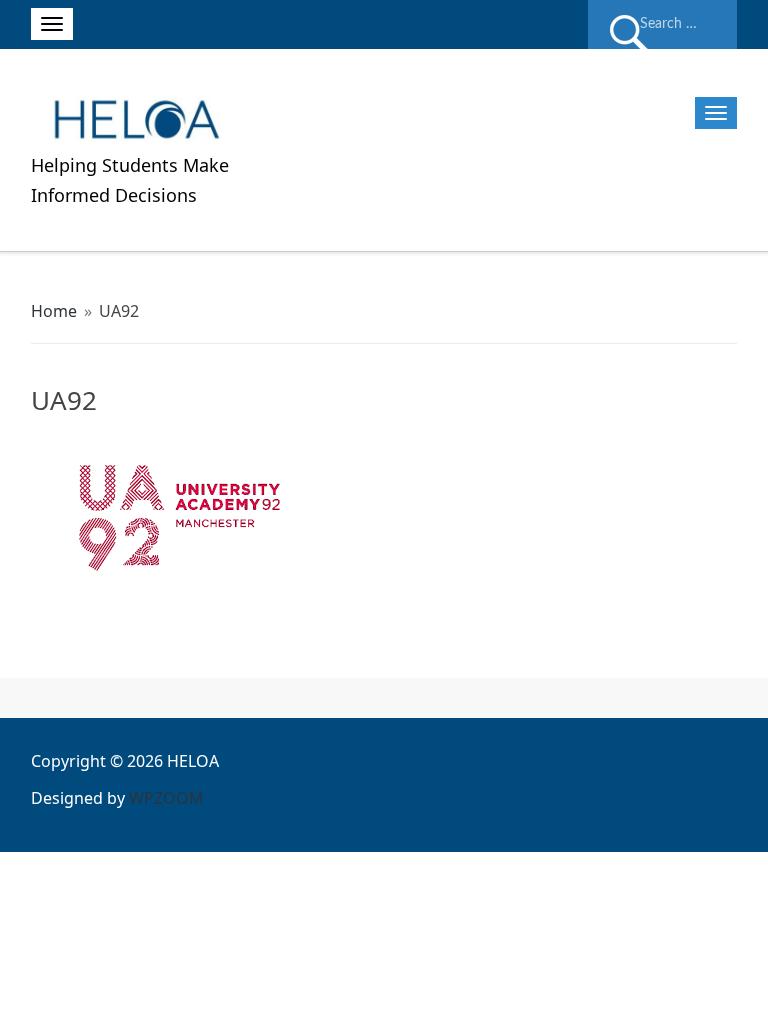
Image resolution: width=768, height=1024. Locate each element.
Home (54, 311)
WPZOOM (166, 798)
